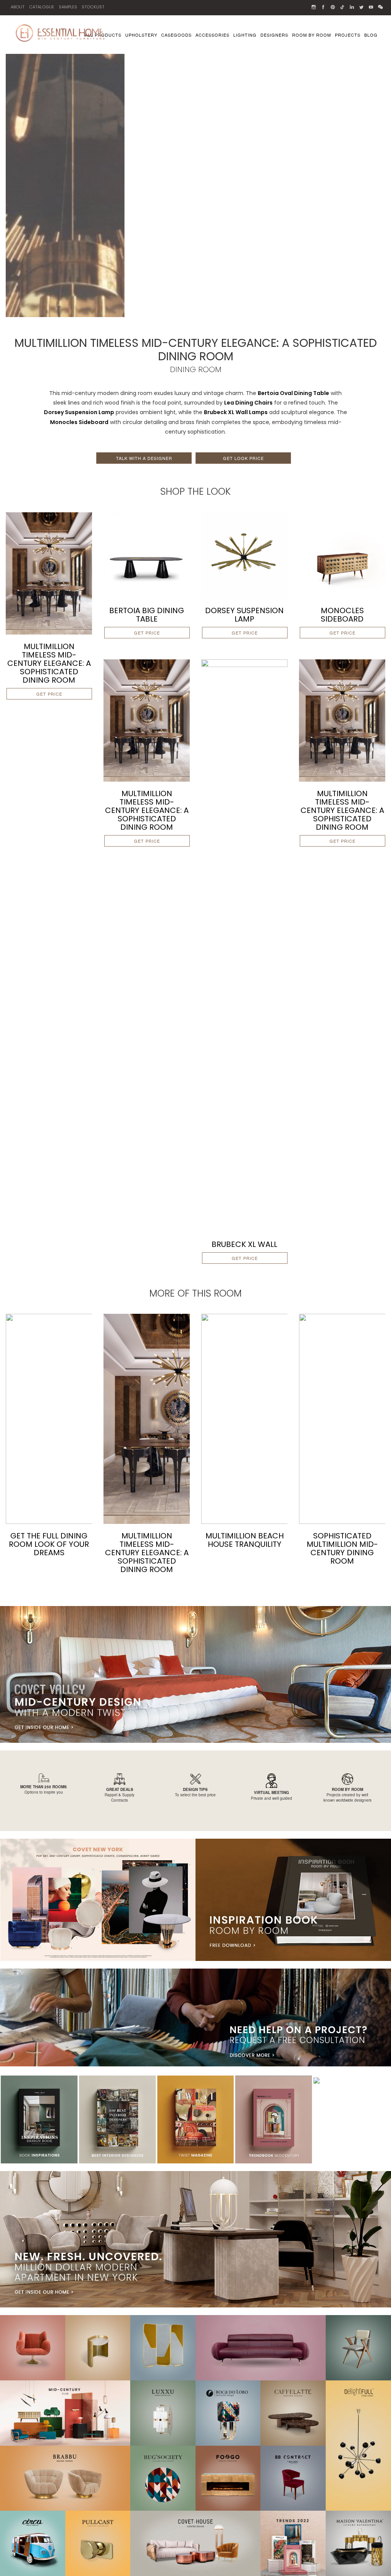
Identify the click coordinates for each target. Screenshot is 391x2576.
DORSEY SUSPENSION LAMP (244, 615)
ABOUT (18, 7)
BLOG (371, 35)
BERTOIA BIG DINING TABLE (147, 615)
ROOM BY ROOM (312, 35)
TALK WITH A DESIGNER (144, 458)
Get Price (49, 694)
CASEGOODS (176, 35)
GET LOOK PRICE (243, 458)
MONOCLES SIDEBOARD (342, 615)
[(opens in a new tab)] (147, 555)
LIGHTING (245, 35)
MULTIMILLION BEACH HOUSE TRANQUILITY (245, 1540)
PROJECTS (348, 35)
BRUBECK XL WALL (244, 1244)
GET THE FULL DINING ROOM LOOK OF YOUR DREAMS (49, 1544)
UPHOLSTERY (141, 35)
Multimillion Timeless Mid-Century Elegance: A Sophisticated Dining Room (49, 663)
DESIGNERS (274, 35)
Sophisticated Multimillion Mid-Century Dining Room (342, 1548)
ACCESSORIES (212, 35)
